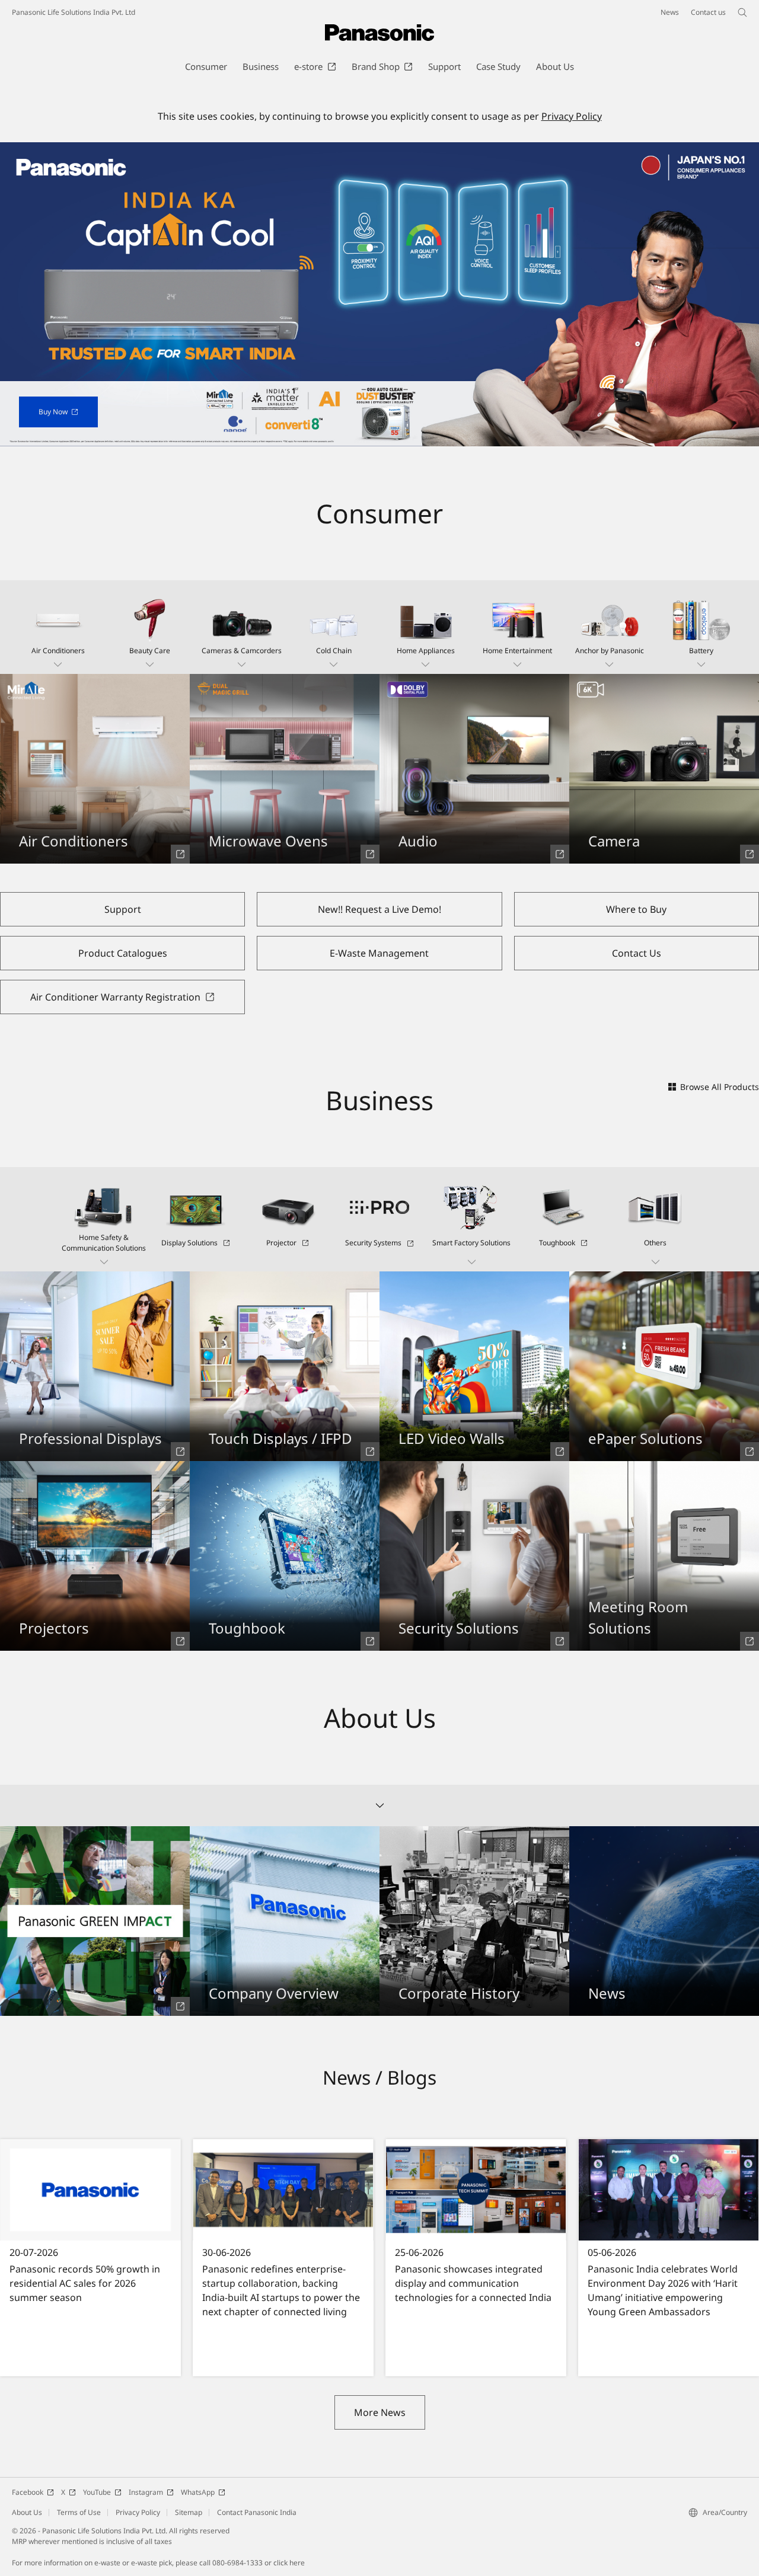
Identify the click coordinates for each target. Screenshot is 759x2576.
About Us (27, 2512)
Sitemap (189, 2512)
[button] (58, 627)
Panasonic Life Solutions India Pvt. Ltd (74, 12)
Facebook (28, 2492)
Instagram (146, 2492)
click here (289, 2563)
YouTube (97, 2492)
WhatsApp (198, 2492)
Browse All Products (720, 1087)
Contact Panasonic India (257, 2512)
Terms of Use (79, 2512)
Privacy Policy (572, 116)
